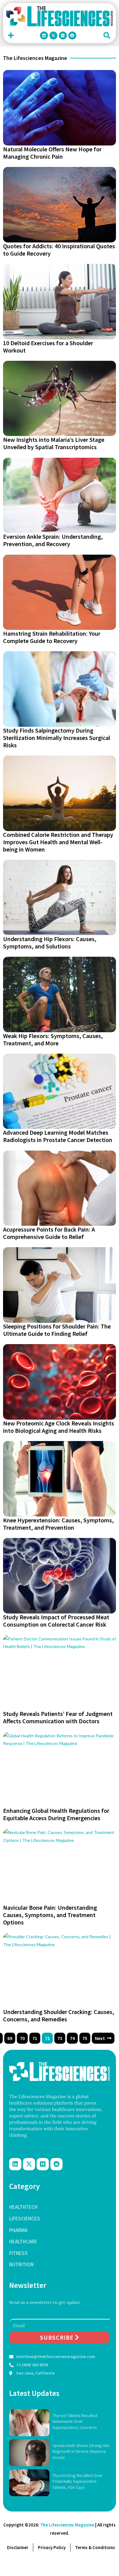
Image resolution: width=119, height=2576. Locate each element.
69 (10, 2038)
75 (85, 2038)
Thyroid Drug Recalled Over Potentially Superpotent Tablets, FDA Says (78, 2481)
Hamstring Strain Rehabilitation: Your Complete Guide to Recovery (52, 637)
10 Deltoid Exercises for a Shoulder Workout (48, 347)
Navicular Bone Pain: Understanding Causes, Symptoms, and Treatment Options (50, 1915)
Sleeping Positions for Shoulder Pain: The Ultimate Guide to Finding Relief (57, 1330)
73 (60, 2038)
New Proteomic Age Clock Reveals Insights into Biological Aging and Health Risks (59, 1427)
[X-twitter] (53, 35)
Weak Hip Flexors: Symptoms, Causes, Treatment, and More (53, 1039)
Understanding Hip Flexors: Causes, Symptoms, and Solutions (50, 942)
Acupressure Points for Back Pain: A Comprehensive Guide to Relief (49, 1233)
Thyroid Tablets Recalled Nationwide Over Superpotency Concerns (75, 2421)
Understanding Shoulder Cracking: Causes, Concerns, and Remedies (59, 2015)
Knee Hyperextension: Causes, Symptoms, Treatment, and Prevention (58, 1524)
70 (22, 2038)
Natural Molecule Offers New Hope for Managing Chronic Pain (52, 153)
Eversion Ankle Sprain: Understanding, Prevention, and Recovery (53, 540)
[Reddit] (72, 35)
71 (35, 2038)
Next (100, 2038)
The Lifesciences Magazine (67, 2525)
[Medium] (63, 35)
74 (72, 2038)
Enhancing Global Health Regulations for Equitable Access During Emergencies (56, 1814)
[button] (11, 36)
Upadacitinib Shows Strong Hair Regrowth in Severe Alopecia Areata (81, 2451)
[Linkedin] (44, 35)
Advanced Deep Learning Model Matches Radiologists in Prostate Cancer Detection (58, 1136)
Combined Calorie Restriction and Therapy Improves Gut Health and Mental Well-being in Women (58, 842)
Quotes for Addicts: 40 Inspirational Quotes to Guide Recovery (59, 250)
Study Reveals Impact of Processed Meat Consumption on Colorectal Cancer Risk (56, 1621)
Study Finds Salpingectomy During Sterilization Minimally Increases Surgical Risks (57, 738)
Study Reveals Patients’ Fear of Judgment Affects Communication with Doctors (58, 1717)
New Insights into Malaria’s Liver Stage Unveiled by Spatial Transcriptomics (54, 443)
